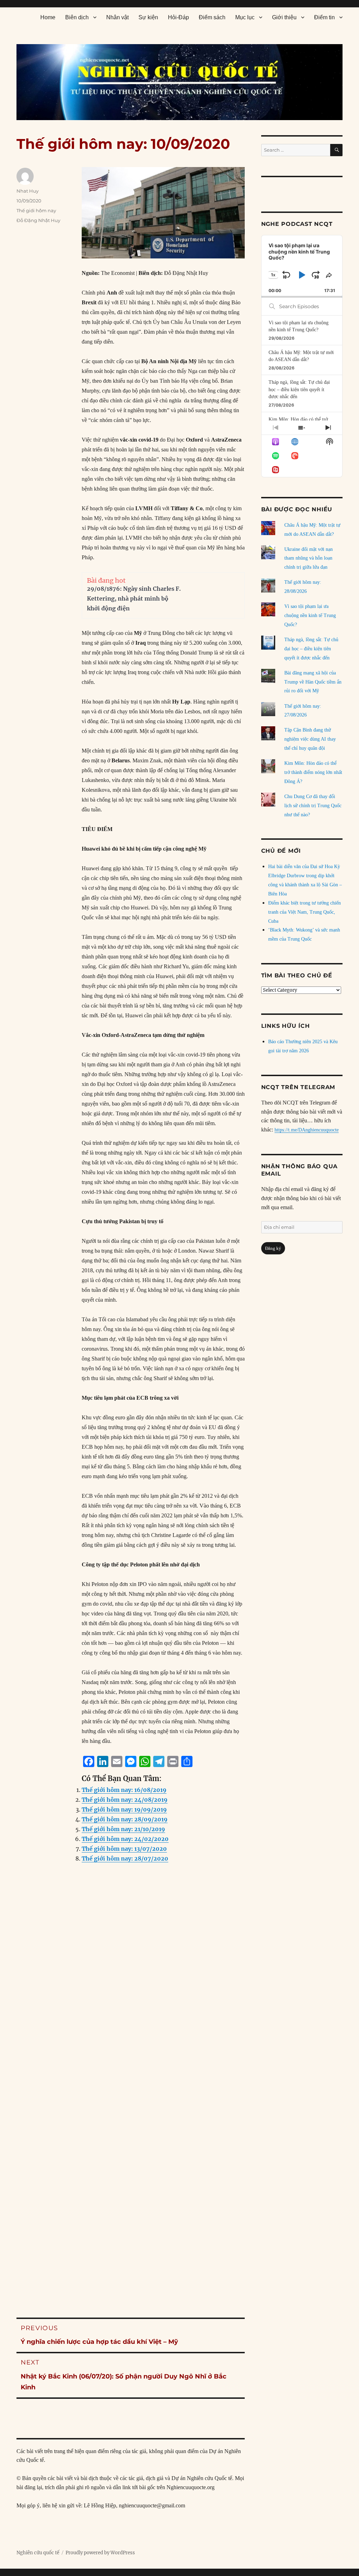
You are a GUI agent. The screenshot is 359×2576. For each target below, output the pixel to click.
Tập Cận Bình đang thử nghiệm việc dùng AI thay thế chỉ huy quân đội (310, 739)
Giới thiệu (284, 17)
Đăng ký (273, 1248)
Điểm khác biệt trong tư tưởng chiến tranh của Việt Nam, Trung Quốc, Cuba (304, 912)
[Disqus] (131, 2010)
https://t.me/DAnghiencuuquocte (307, 1130)
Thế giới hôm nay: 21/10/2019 (123, 1829)
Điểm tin (324, 17)
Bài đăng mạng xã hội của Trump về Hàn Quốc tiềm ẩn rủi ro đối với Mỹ (313, 682)
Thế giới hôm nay (36, 210)
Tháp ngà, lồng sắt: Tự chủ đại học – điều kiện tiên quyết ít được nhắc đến (299, 389)
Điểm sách (212, 17)
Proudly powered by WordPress (100, 2553)
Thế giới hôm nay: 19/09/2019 (124, 1809)
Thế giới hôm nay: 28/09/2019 (125, 1819)
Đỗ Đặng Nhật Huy (38, 220)
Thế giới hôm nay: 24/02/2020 (125, 1839)
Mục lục (245, 17)
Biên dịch (77, 17)
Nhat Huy (28, 191)
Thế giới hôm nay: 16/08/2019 (124, 1790)
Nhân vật (117, 17)
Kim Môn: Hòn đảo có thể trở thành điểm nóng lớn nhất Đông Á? (313, 772)
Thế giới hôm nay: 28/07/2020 (125, 1858)
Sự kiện (148, 17)
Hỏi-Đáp (178, 17)
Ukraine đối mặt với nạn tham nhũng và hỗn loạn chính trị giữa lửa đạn (309, 558)
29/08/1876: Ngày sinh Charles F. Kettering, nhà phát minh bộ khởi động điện (134, 598)
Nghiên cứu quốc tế (38, 2553)
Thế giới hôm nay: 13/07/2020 (124, 1849)
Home (48, 17)
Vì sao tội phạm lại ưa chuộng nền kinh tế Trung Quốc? (310, 615)
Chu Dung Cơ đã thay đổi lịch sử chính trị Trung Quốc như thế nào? (313, 806)
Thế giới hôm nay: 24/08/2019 (125, 1800)
